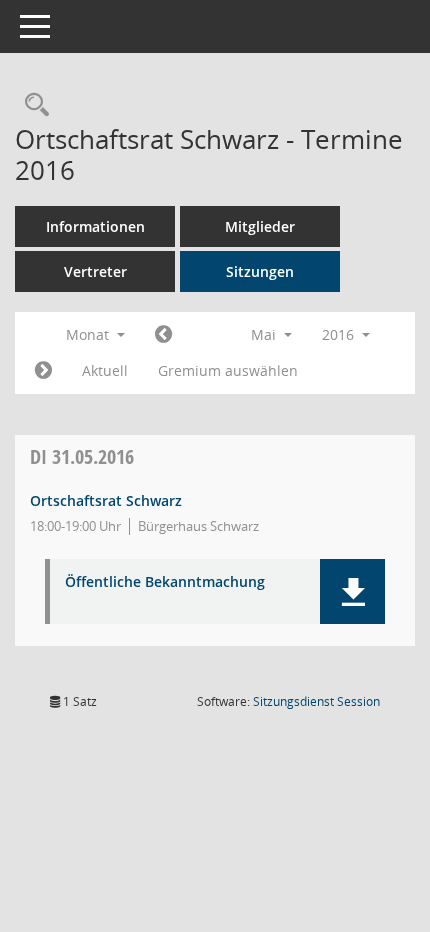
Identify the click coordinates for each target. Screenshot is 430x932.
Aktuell (105, 370)
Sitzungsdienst (316, 701)
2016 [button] (340, 334)
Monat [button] (89, 334)
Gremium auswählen (228, 370)
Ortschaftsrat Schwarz (106, 500)
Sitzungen (260, 271)
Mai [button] (265, 334)
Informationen (95, 226)
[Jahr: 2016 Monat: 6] (43, 371)
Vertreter (95, 271)
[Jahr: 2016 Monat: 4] (163, 335)
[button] (352, 591)
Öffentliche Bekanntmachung (165, 582)
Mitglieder (260, 226)
